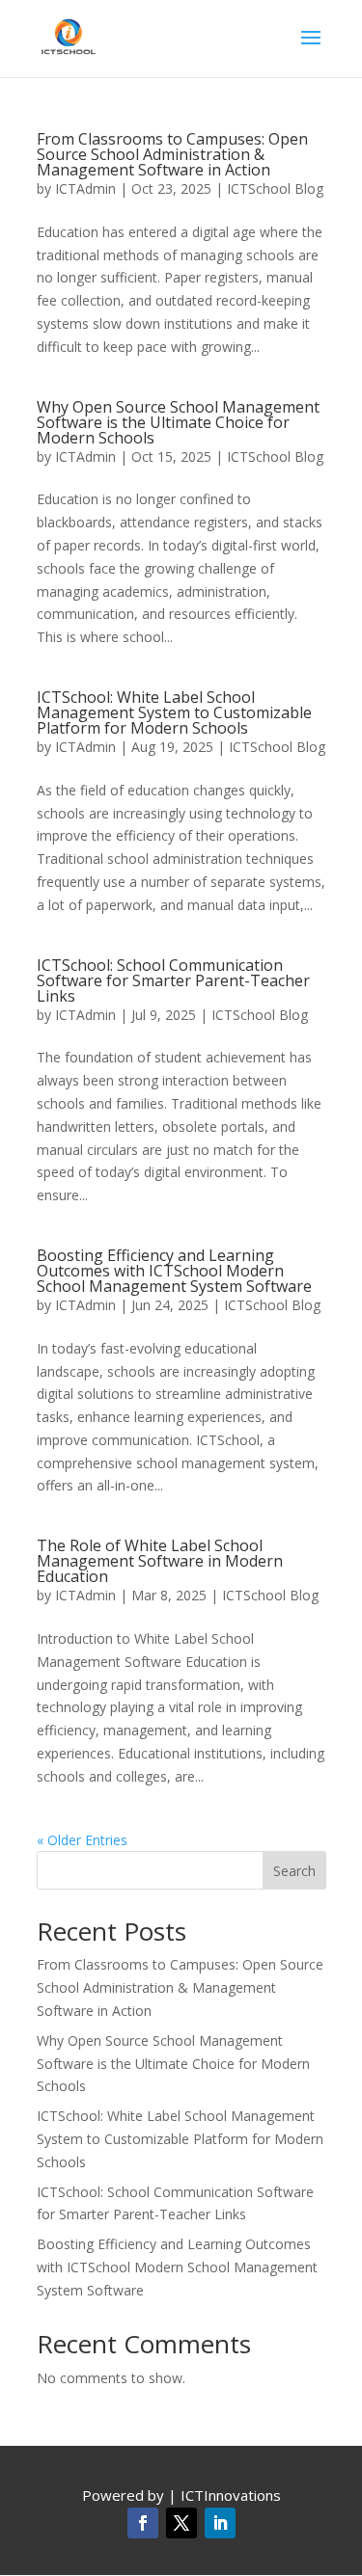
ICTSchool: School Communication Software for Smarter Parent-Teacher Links (173, 980)
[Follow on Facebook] (143, 2523)
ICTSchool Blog (275, 188)
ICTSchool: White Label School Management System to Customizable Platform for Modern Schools (174, 712)
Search (294, 1871)
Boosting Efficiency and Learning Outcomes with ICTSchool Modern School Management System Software (174, 1271)
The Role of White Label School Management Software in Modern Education (160, 1561)
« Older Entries (82, 1840)
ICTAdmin (85, 188)
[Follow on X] (181, 2523)
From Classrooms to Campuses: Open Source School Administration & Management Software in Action (172, 154)
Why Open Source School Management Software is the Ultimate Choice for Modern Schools (178, 422)
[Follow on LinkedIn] (220, 2523)
